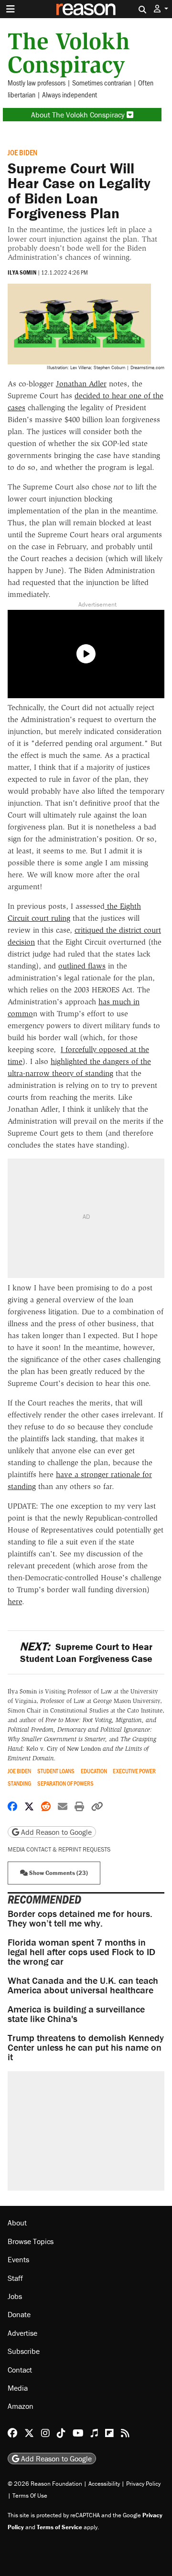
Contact (20, 2370)
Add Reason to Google (55, 1832)
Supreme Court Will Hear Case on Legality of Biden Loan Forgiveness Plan (79, 191)
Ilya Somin (22, 272)
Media (18, 2388)
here (15, 1602)
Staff (15, 2278)
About (17, 2223)
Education (94, 1771)
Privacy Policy (143, 2484)
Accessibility (104, 2484)
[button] (161, 9)
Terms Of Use (30, 2496)
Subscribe (24, 2351)
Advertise (22, 2333)
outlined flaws (82, 966)
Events (18, 2259)
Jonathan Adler (81, 384)
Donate (19, 2314)
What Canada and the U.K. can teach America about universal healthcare (83, 1985)
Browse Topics (31, 2241)
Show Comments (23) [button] (58, 1873)
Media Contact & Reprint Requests (59, 1849)
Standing (19, 1783)
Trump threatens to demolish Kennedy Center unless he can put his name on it (86, 2047)
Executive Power (134, 1771)
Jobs (15, 2296)
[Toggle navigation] (11, 9)
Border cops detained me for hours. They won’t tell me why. (80, 1918)
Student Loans (56, 1771)
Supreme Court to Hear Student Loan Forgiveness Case (86, 1652)
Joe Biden (22, 152)
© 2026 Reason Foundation (45, 2484)
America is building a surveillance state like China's (76, 2014)
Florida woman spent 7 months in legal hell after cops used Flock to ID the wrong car (81, 1952)
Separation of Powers (65, 1783)
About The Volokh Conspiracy (79, 115)
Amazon (21, 2406)
